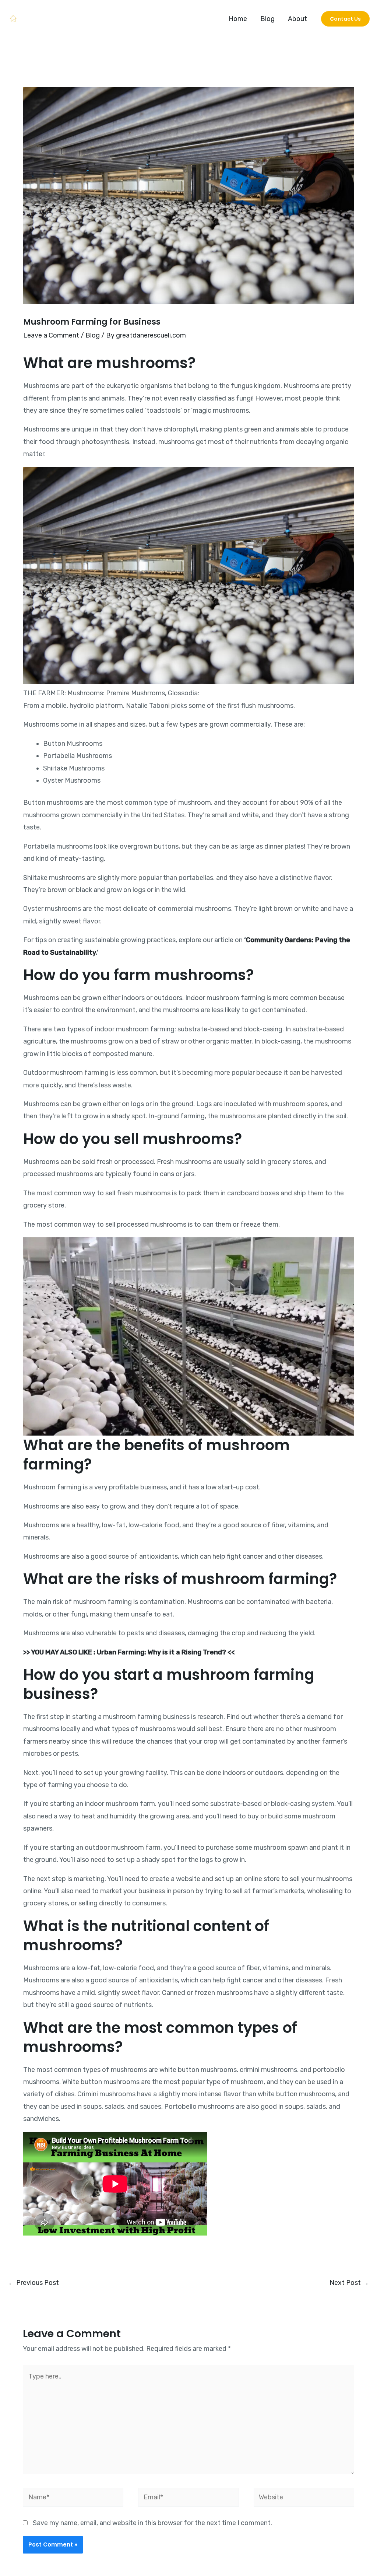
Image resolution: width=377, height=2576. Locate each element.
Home (238, 19)
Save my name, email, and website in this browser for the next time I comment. (152, 2523)
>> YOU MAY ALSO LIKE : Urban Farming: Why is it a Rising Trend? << (129, 1652)
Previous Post (34, 2283)
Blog (267, 19)
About (297, 19)
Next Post (349, 2283)
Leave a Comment (51, 335)
